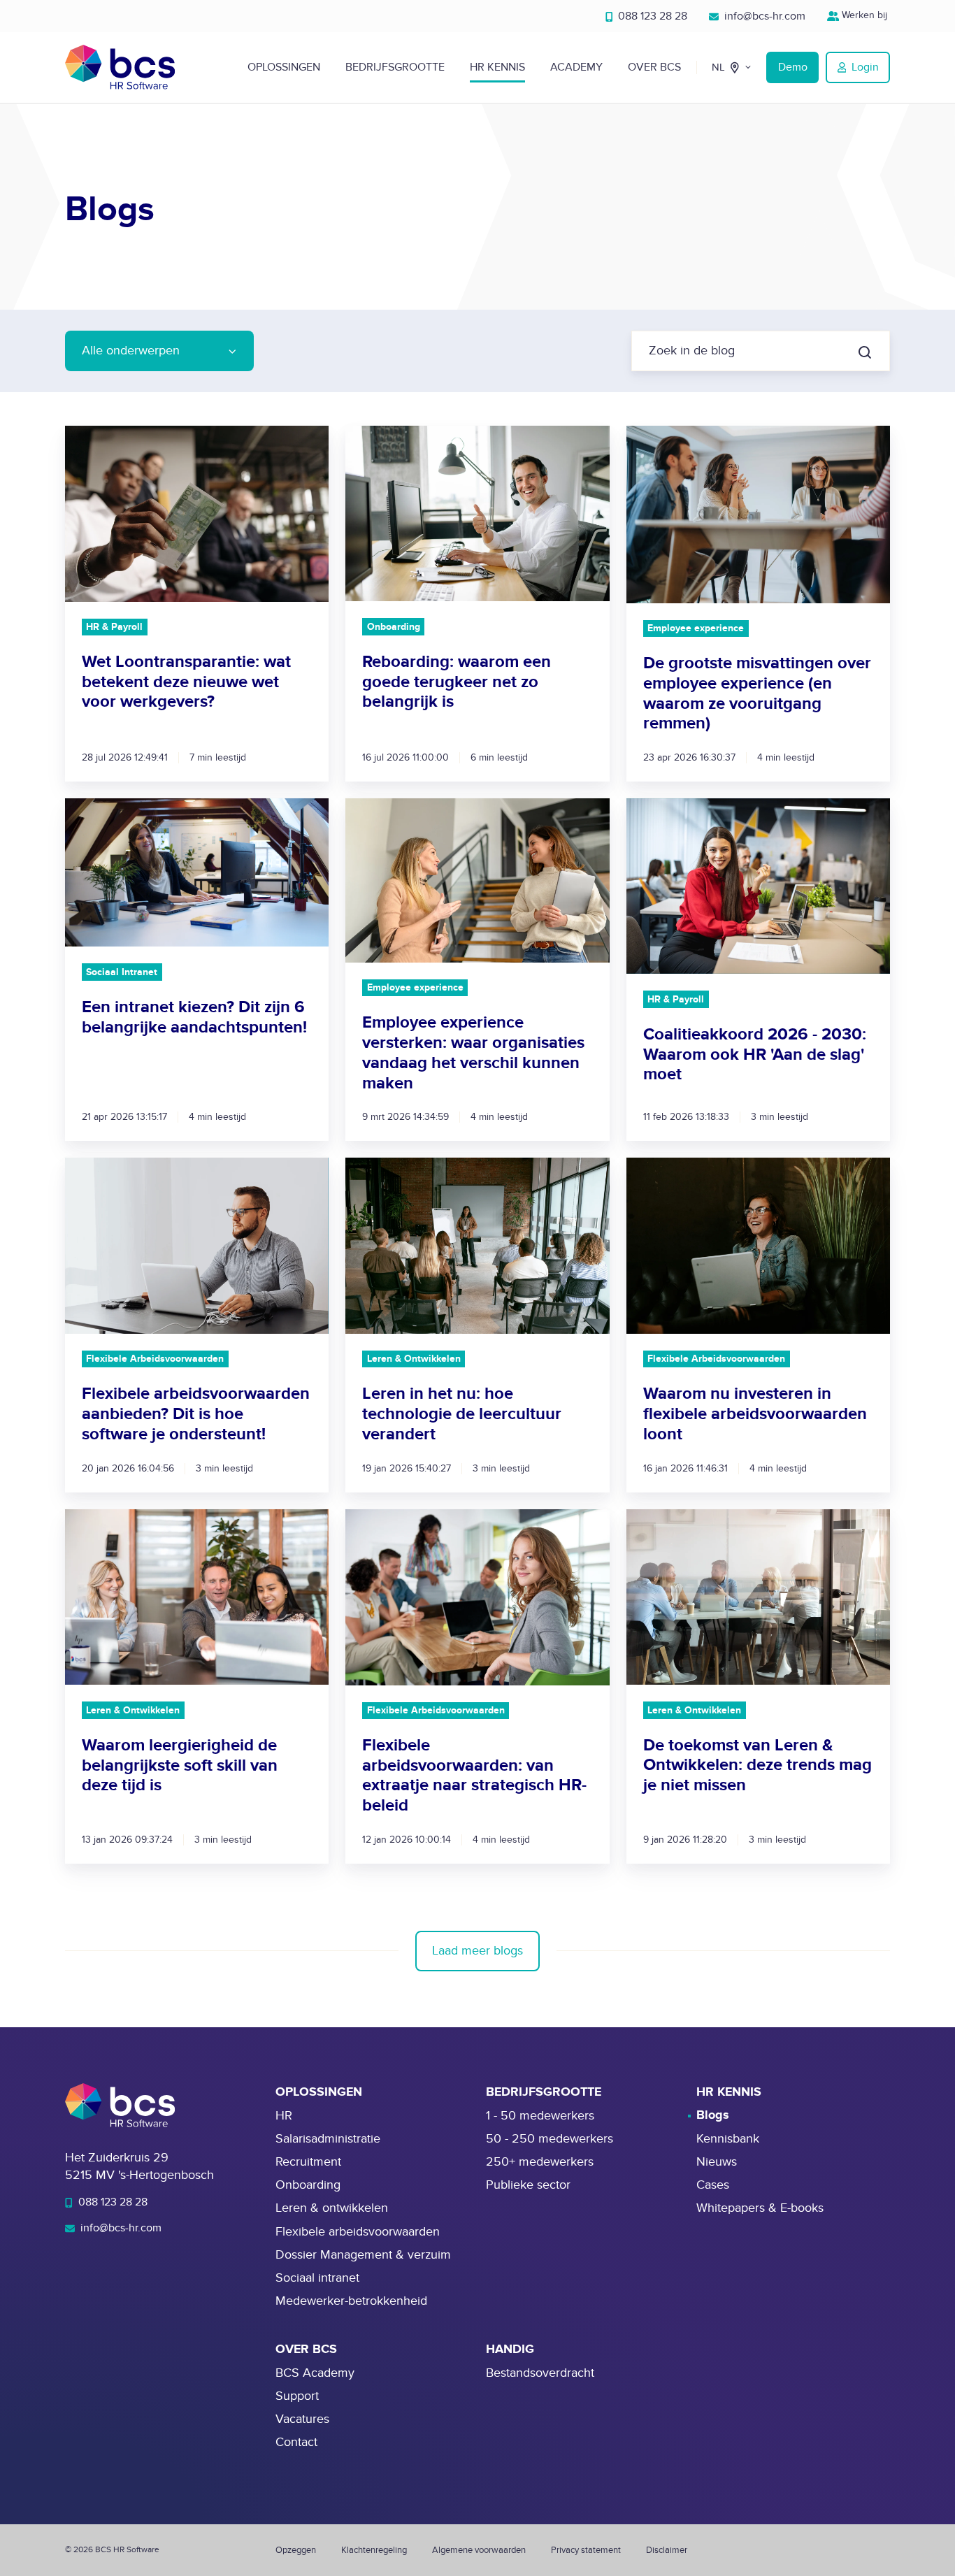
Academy (576, 67)
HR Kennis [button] (497, 67)
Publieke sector (528, 2185)
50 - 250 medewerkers (550, 2139)
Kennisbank (728, 2139)
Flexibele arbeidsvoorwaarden (358, 2232)
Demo (793, 67)
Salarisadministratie (328, 2139)
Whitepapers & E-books (760, 2208)
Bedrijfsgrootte (395, 67)
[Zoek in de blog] (865, 352)
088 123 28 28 (651, 16)
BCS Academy (315, 2373)
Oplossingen (284, 67)
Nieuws (717, 2162)
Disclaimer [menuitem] (667, 2550)
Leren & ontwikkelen (332, 2208)
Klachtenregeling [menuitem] (374, 2550)
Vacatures (302, 2419)
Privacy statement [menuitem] (586, 2550)
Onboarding (308, 2185)
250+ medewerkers (540, 2162)
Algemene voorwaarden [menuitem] (479, 2550)
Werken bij (864, 15)
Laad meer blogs (477, 1951)
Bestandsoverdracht (540, 2373)
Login (865, 67)
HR (284, 2116)
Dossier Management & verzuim (363, 2255)
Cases (713, 2185)
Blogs (713, 2115)
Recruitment (308, 2162)
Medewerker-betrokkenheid (351, 2301)
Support (297, 2396)
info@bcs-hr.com (763, 16)
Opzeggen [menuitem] (296, 2550)
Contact (296, 2442)
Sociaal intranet (317, 2278)
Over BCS (654, 67)
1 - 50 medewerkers (540, 2116)
